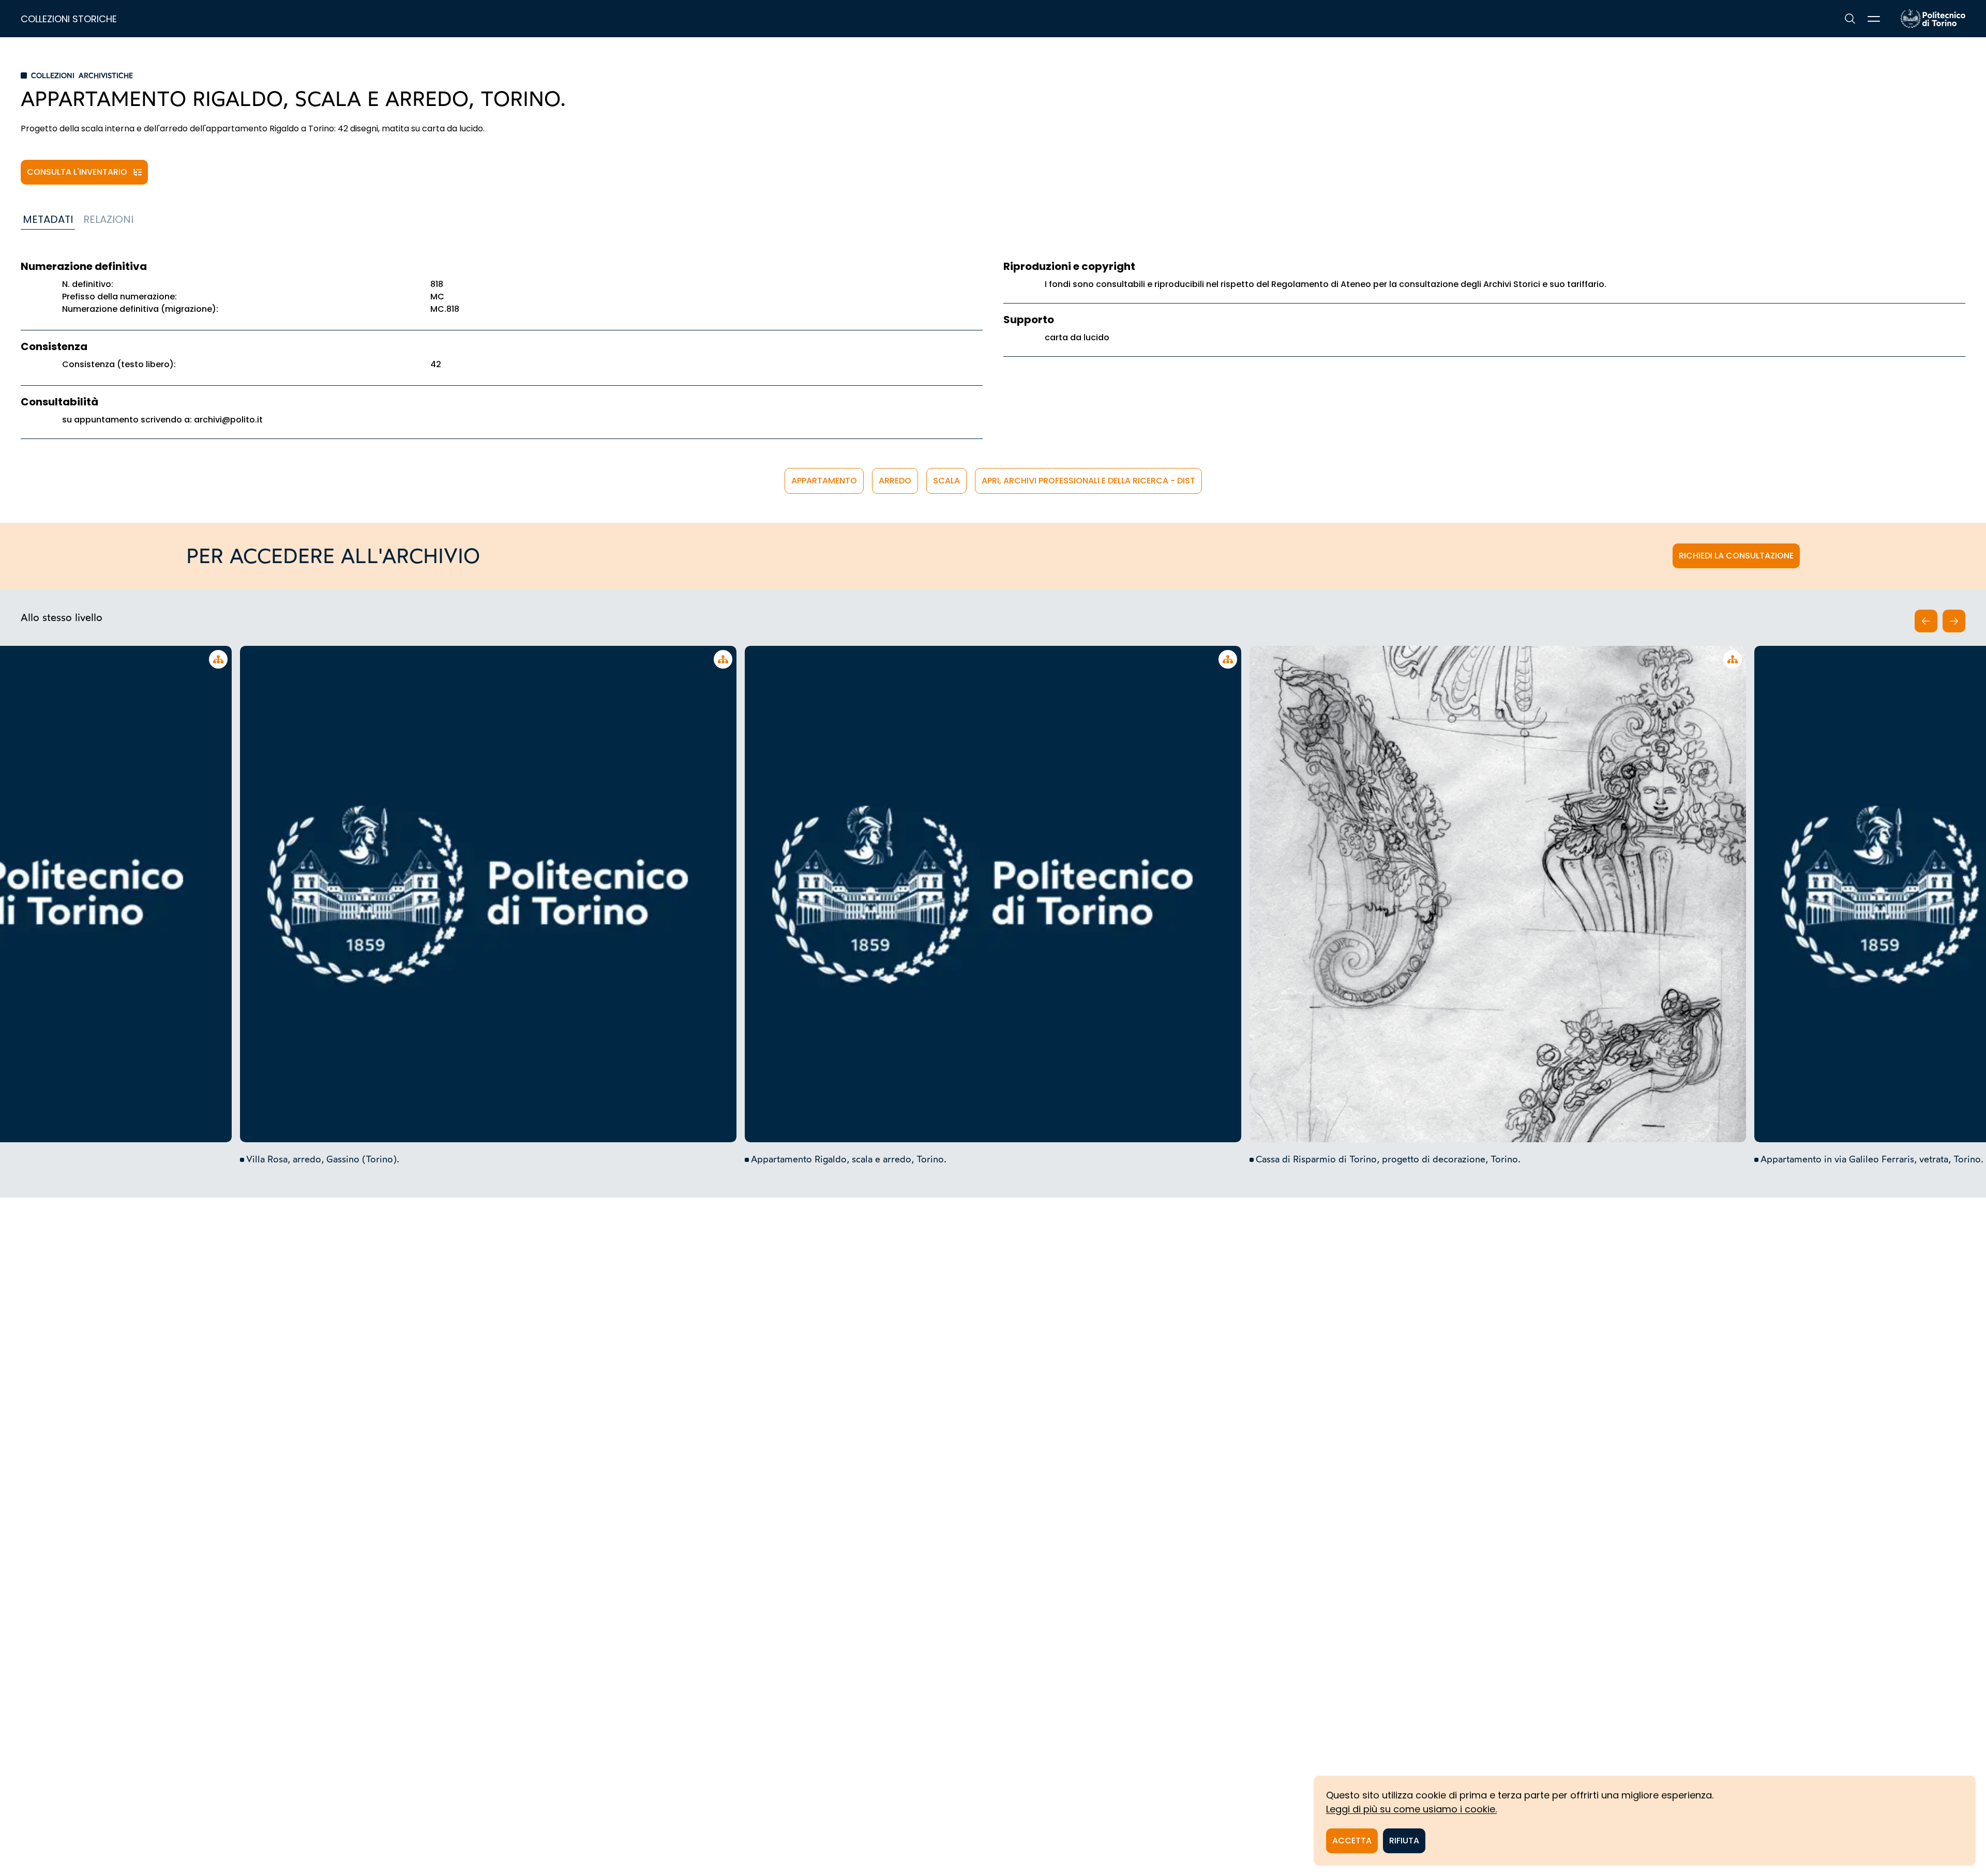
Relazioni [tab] (108, 219)
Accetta (1352, 1841)
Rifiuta (1404, 1841)
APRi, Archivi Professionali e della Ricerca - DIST (1088, 481)
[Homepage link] (1933, 19)
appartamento (824, 481)
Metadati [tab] (48, 219)
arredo (895, 481)
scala (946, 481)
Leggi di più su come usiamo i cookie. (1411, 1809)
